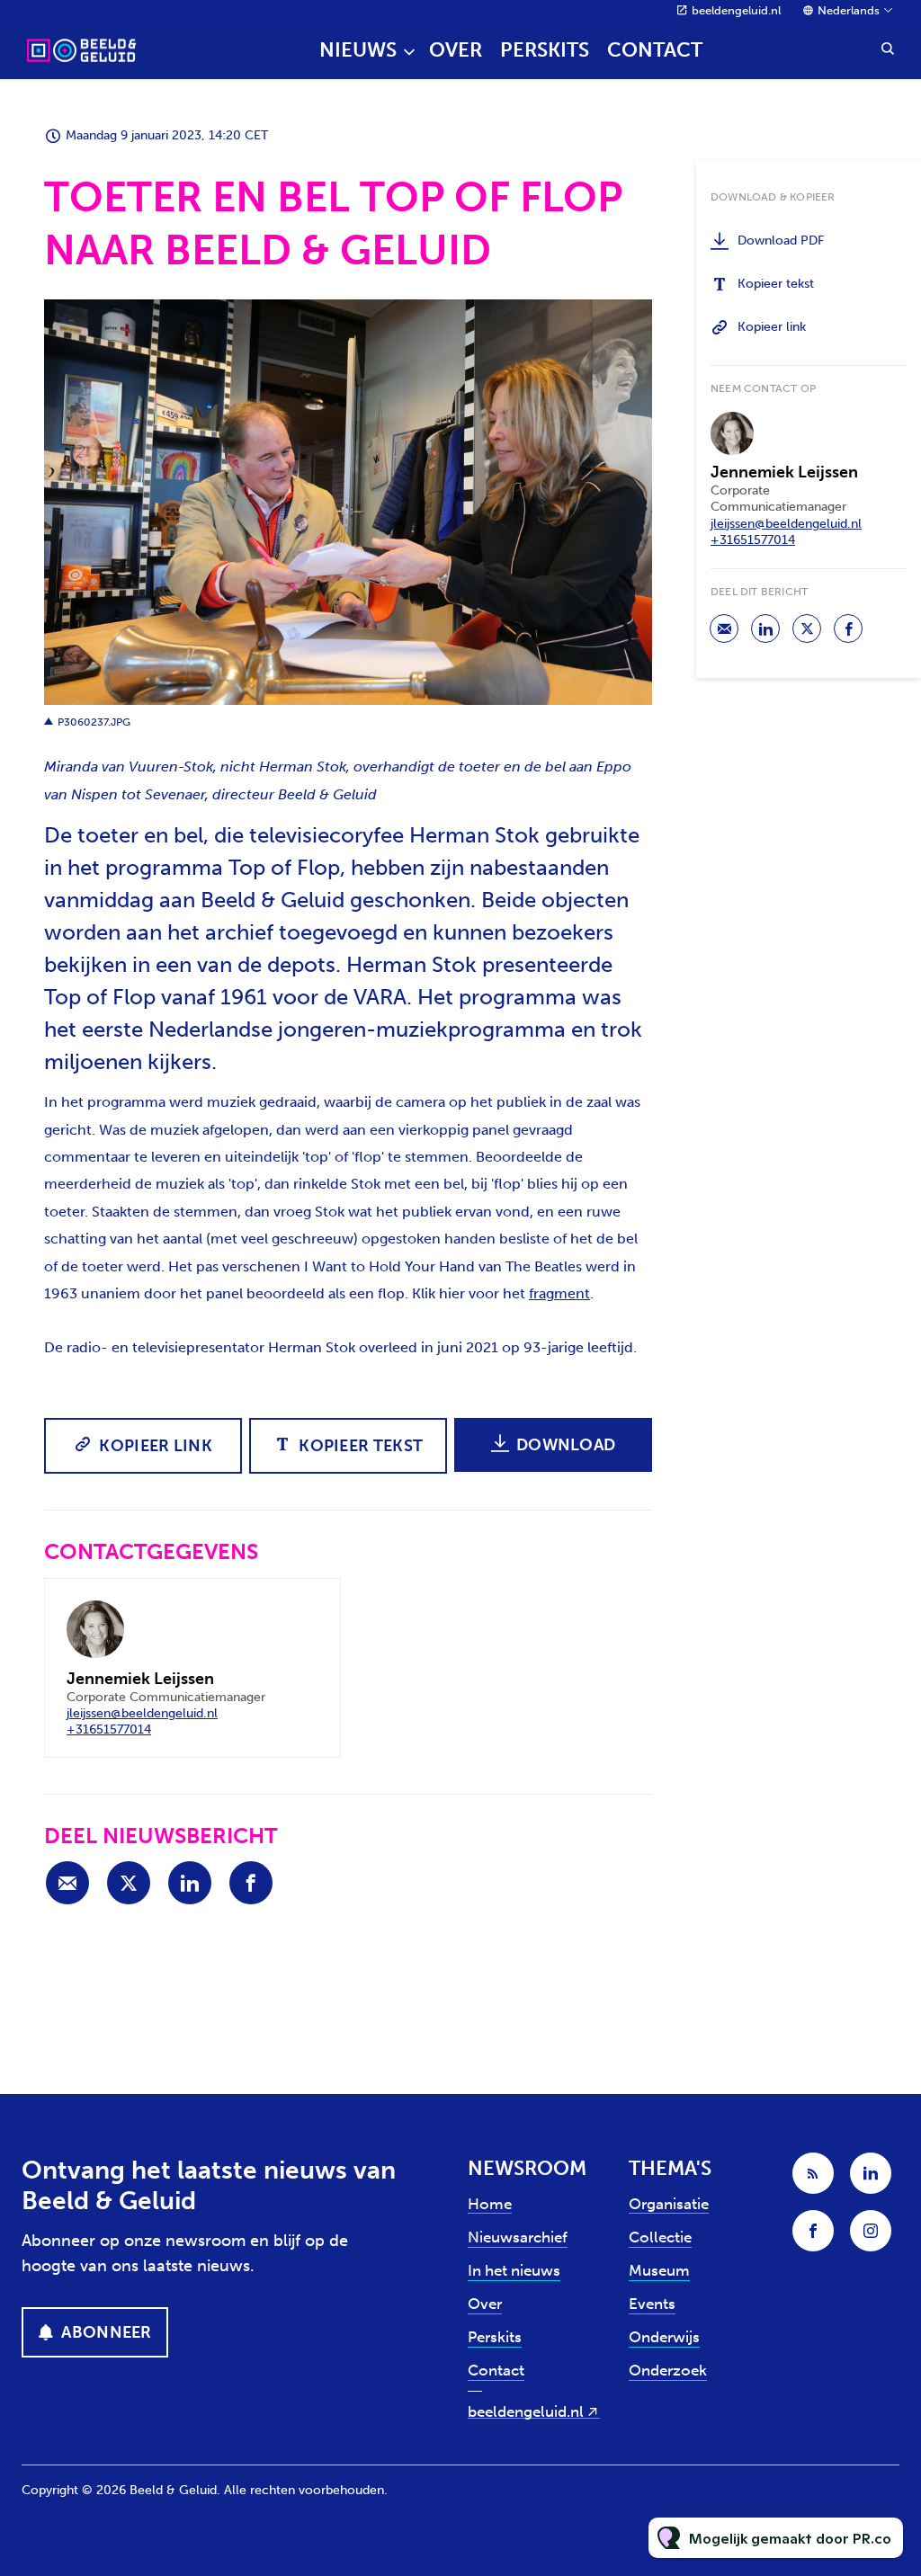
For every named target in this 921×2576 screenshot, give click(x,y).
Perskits (545, 50)
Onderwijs (664, 2337)
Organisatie (669, 2204)
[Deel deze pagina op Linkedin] (190, 1883)
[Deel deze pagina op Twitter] (129, 1883)
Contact (655, 50)
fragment (559, 1293)
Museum (659, 2270)
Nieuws (358, 50)
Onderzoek (668, 2370)
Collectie (660, 2237)
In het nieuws (514, 2270)
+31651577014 (109, 1729)
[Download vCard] (308, 1609)
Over (456, 50)
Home (490, 2204)
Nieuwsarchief (518, 2237)
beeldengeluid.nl (736, 10)
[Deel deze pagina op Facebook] (251, 1883)
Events (652, 2304)
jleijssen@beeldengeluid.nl (142, 1713)
